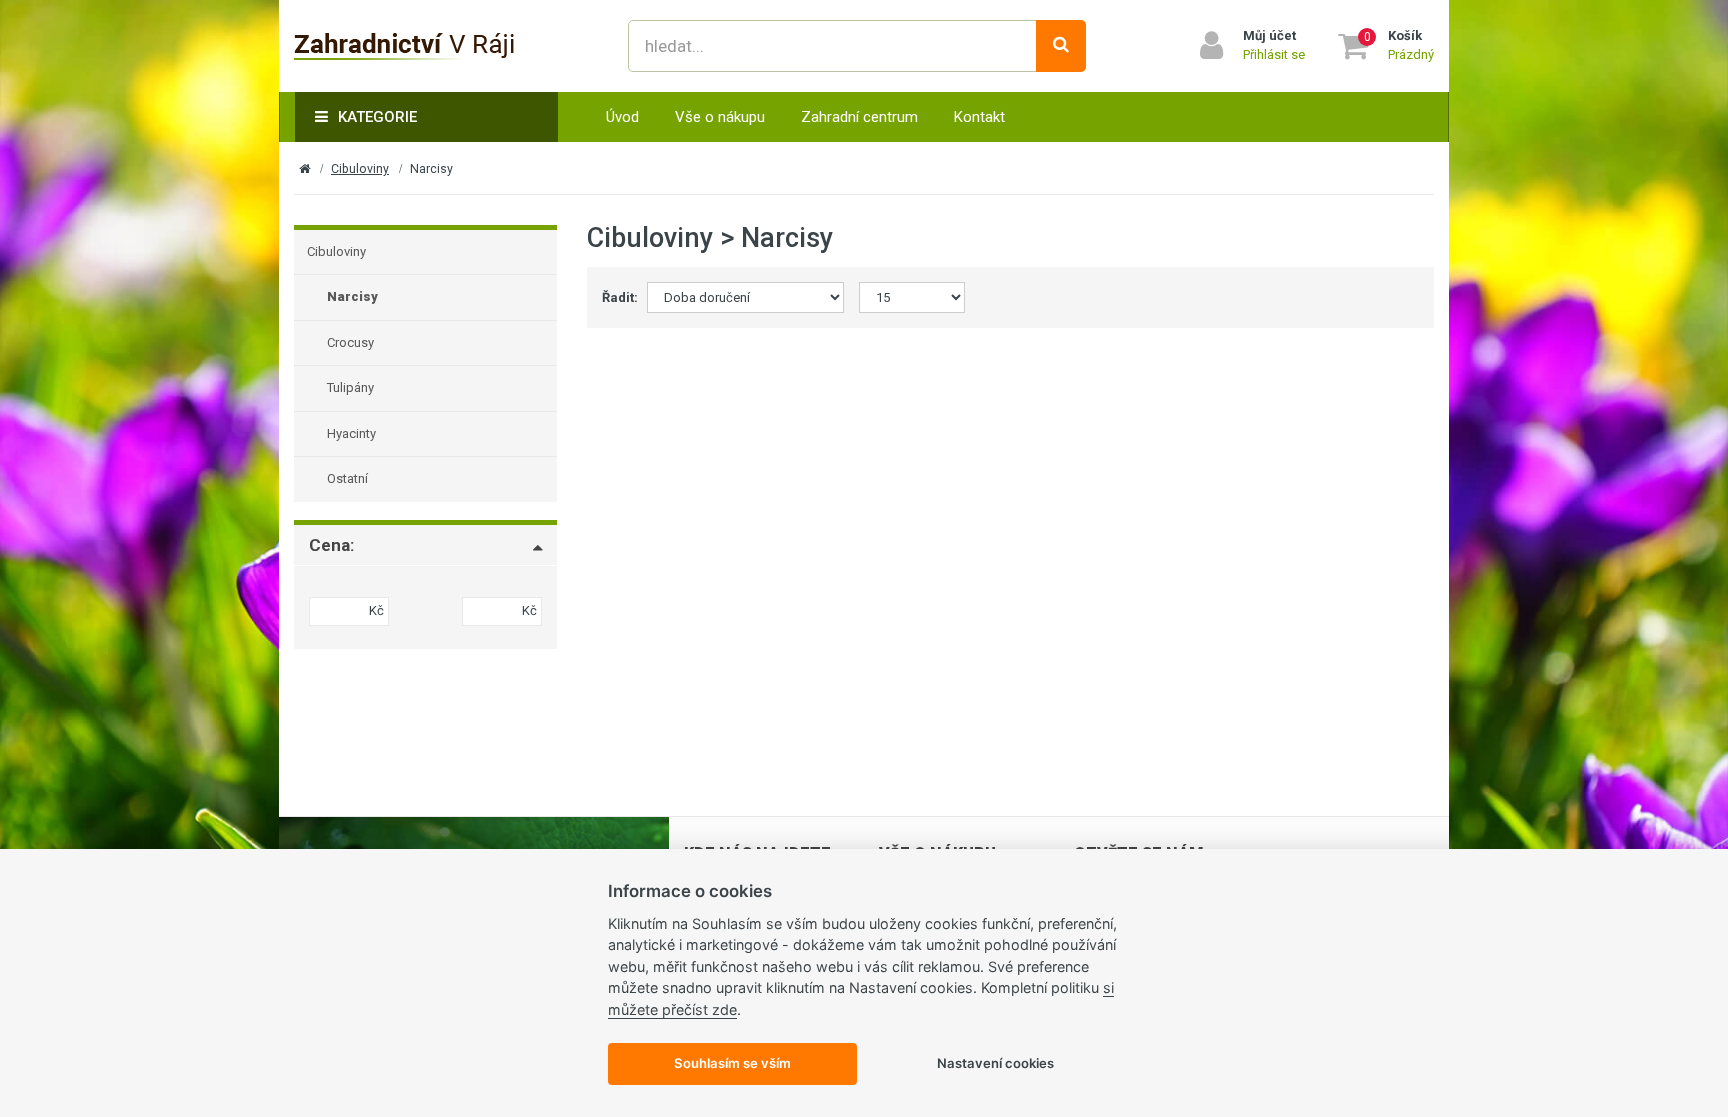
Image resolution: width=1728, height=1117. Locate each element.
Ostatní (347, 478)
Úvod (622, 117)
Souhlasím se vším (732, 1063)
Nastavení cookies (995, 1063)
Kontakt (979, 117)
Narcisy (352, 296)
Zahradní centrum (859, 117)
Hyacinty (351, 433)
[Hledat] (1061, 46)
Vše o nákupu (720, 117)
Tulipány (350, 387)
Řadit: (617, 297)
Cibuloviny (360, 169)
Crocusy (350, 342)
